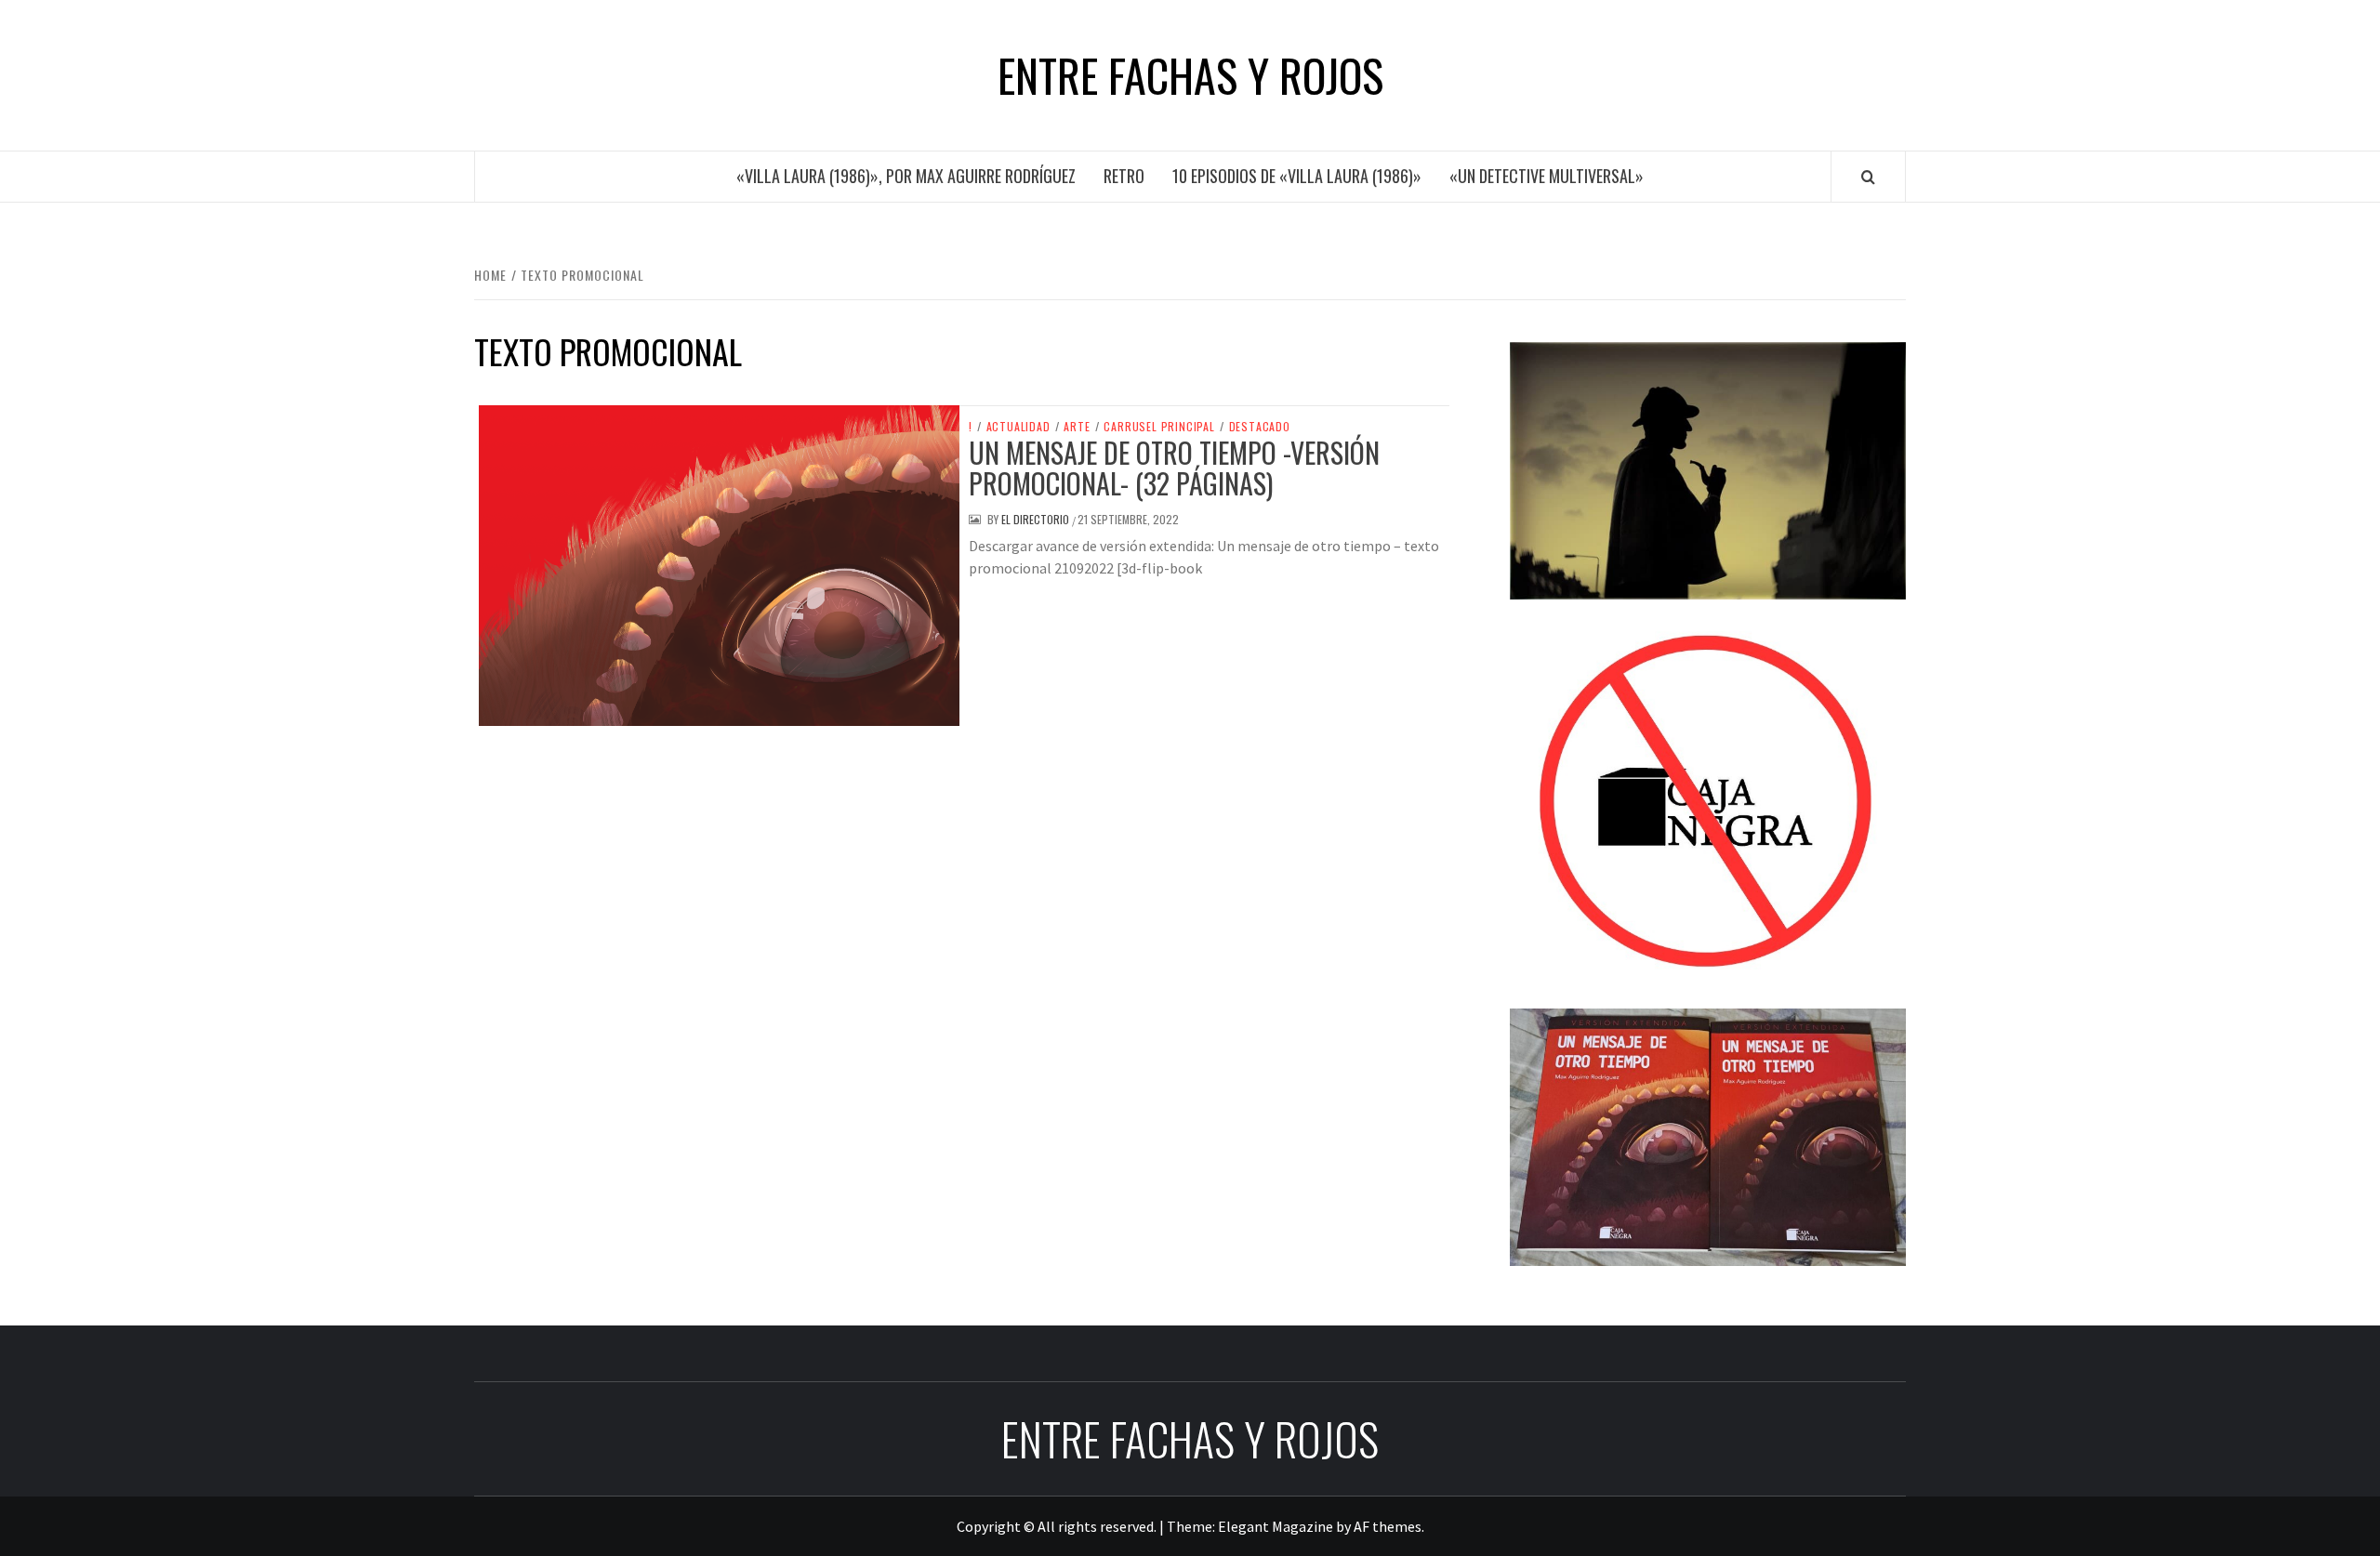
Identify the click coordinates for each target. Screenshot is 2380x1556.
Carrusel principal (1159, 427)
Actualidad (1018, 427)
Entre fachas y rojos (1190, 75)
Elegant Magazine (1276, 1526)
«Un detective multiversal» (1547, 176)
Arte (1077, 427)
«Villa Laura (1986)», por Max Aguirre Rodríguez (906, 176)
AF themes (1388, 1526)
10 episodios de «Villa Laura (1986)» (1297, 176)
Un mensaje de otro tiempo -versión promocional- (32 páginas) (1174, 468)
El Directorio (1037, 519)
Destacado (1260, 427)
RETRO (1124, 176)
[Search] (1868, 177)
